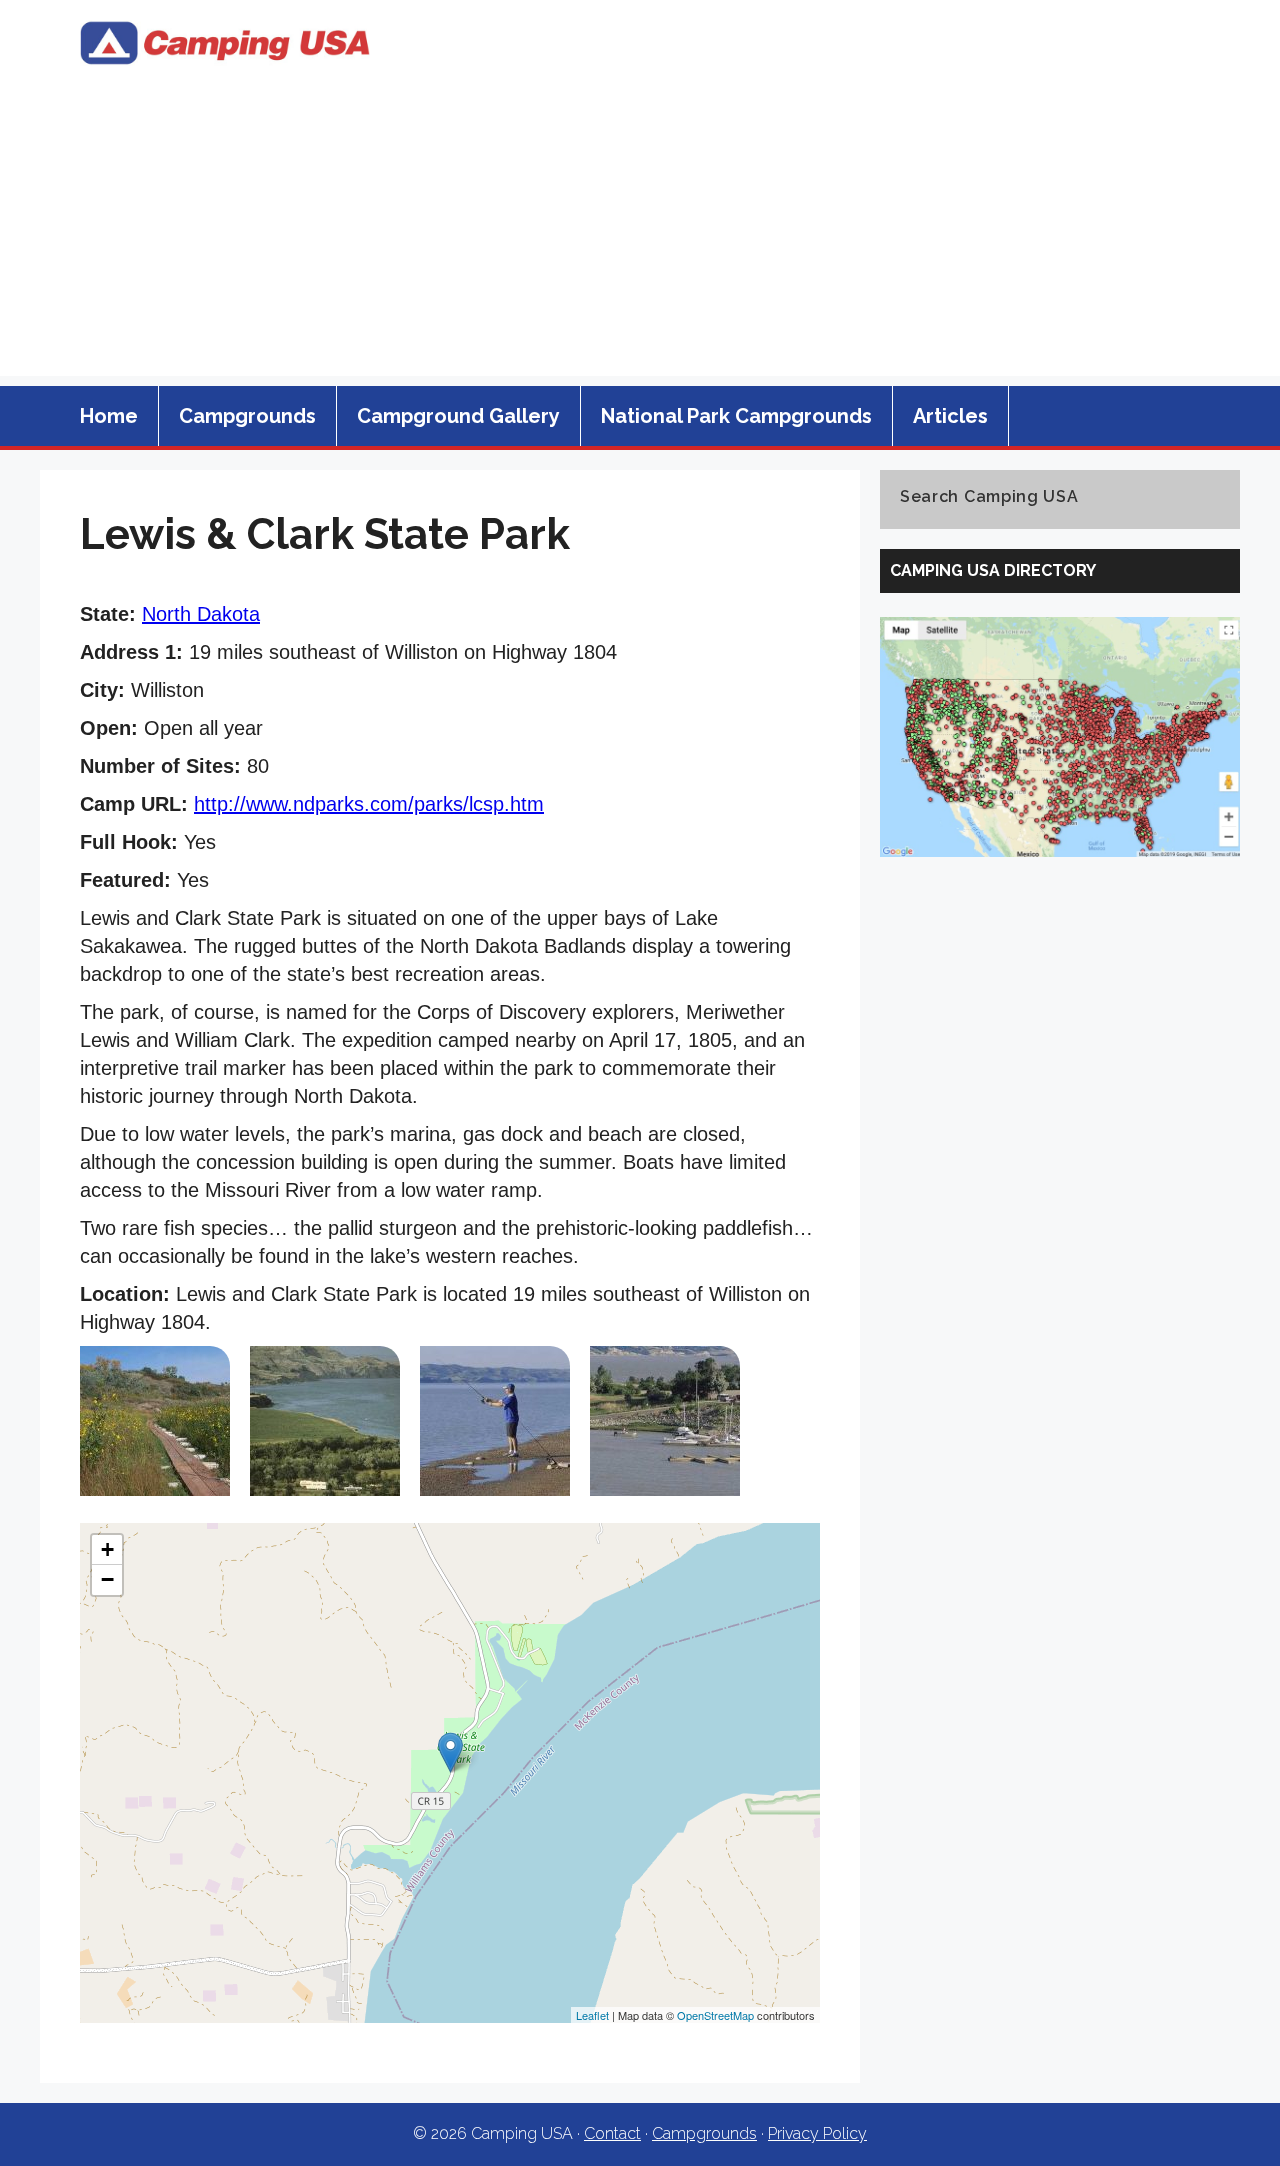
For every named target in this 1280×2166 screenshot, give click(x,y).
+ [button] (107, 1549)
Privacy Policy (817, 2133)
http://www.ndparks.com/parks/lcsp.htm (369, 804)
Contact (612, 2133)
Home (109, 416)
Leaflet (592, 2015)
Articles (950, 416)
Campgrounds (247, 416)
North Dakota (201, 614)
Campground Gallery (458, 416)
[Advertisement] (640, 236)
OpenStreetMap (715, 2015)
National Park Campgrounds (736, 416)
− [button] (107, 1579)
